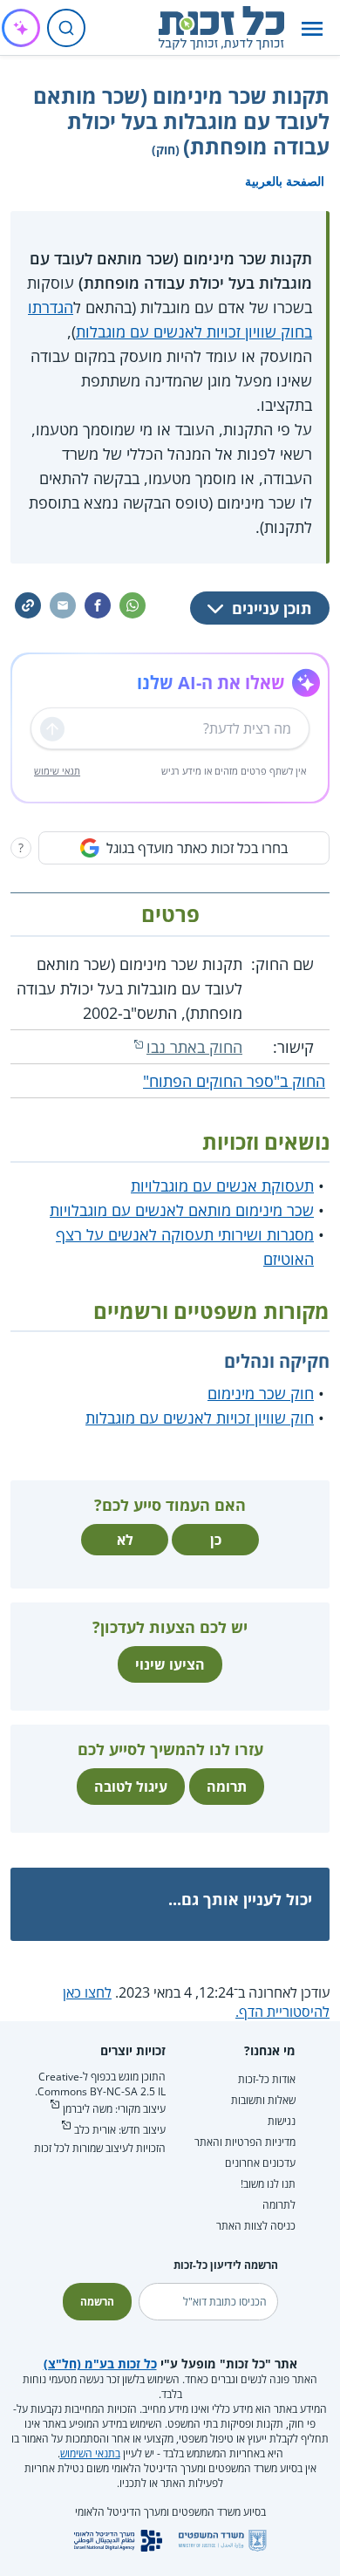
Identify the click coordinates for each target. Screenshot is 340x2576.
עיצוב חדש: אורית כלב (120, 2130)
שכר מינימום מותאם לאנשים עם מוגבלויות (182, 1210)
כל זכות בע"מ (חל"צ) (100, 2364)
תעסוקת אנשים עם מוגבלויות (222, 1186)
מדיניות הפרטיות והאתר (245, 2142)
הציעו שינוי (170, 1664)
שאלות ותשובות (263, 2100)
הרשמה (97, 2302)
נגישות (282, 2121)
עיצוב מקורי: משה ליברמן (114, 2109)
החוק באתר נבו (194, 1047)
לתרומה (279, 2205)
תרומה (227, 1787)
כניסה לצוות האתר (256, 2226)
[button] (312, 28)
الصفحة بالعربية (285, 181)
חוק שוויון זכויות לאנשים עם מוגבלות (200, 1418)
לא (125, 1540)
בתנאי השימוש (90, 2453)
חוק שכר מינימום (261, 1393)
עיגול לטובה (131, 1787)
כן (216, 1540)
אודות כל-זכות (267, 2079)
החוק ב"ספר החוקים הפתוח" (234, 1081)
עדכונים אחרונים (260, 2163)
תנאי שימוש (57, 771)
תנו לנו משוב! (268, 2184)
